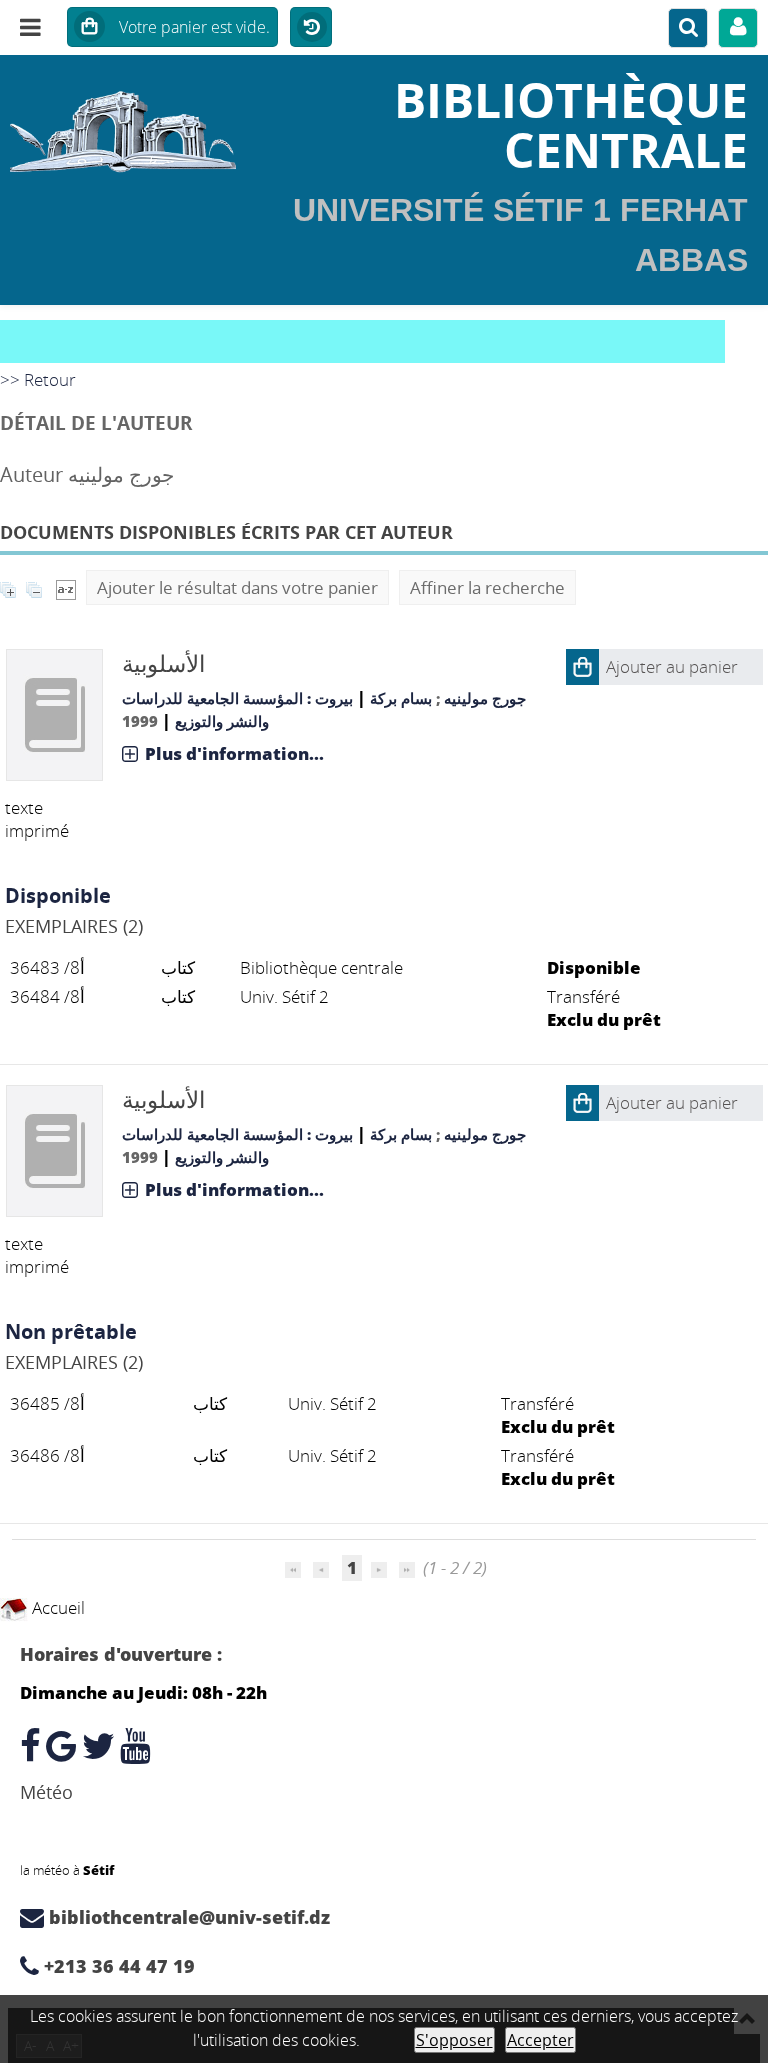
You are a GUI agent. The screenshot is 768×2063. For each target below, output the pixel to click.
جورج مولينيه (485, 698)
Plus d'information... (234, 753)
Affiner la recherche (487, 587)
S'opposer (454, 2040)
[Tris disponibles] (66, 587)
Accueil (56, 1607)
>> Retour (38, 379)
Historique (311, 28)
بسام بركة (401, 698)
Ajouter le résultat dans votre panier (237, 587)
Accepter (540, 2040)
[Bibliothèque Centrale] (128, 125)
